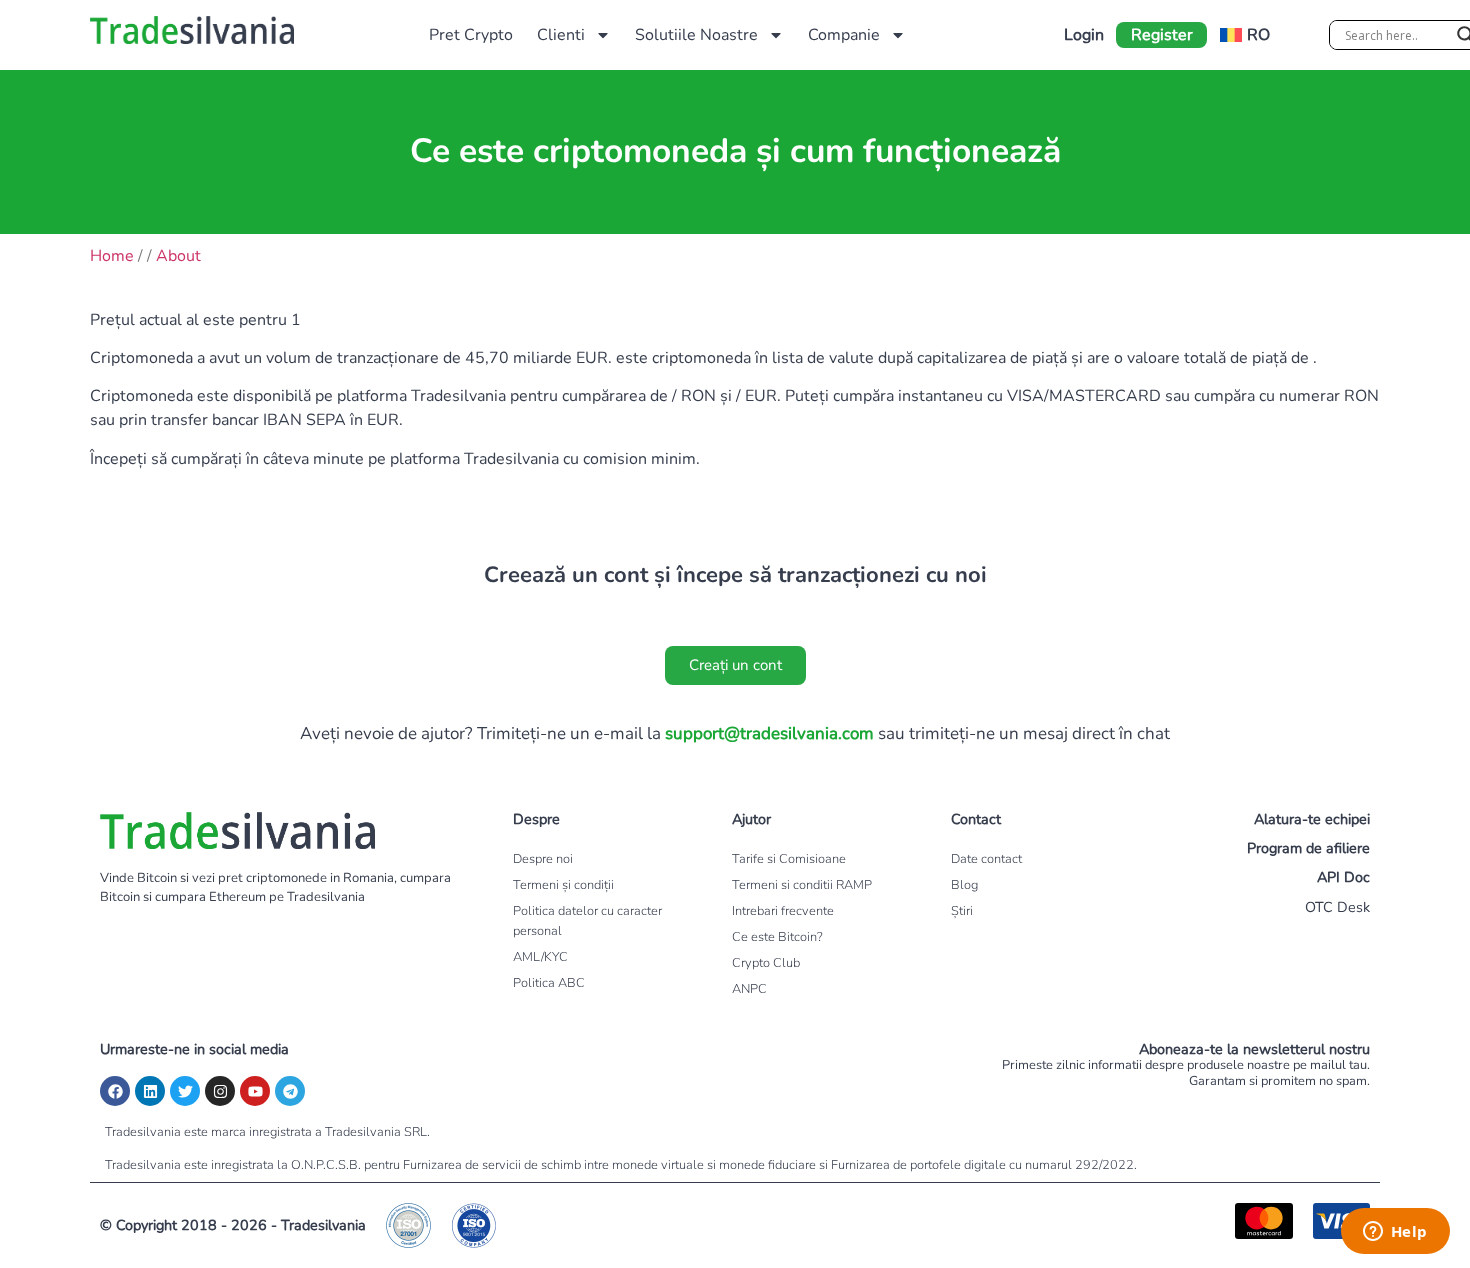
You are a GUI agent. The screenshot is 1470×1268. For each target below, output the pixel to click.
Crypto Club (766, 963)
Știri (962, 911)
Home (112, 256)
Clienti (561, 35)
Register (1162, 35)
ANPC (749, 989)
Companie (844, 35)
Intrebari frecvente (783, 911)
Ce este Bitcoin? (777, 937)
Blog (964, 885)
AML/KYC (540, 957)
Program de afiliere (1308, 848)
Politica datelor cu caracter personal (587, 921)
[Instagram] (220, 1091)
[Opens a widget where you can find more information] (1395, 1233)
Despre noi (543, 859)
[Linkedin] (150, 1091)
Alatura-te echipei (1312, 819)
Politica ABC (549, 983)
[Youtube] (255, 1091)
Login (1084, 35)
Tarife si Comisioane (789, 859)
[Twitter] (185, 1091)
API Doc (1343, 877)
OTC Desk (1337, 907)
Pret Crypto (471, 35)
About (178, 256)
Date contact (986, 859)
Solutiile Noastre (696, 35)
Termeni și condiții (563, 885)
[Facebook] (115, 1091)
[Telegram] (290, 1091)
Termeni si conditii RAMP (802, 885)
